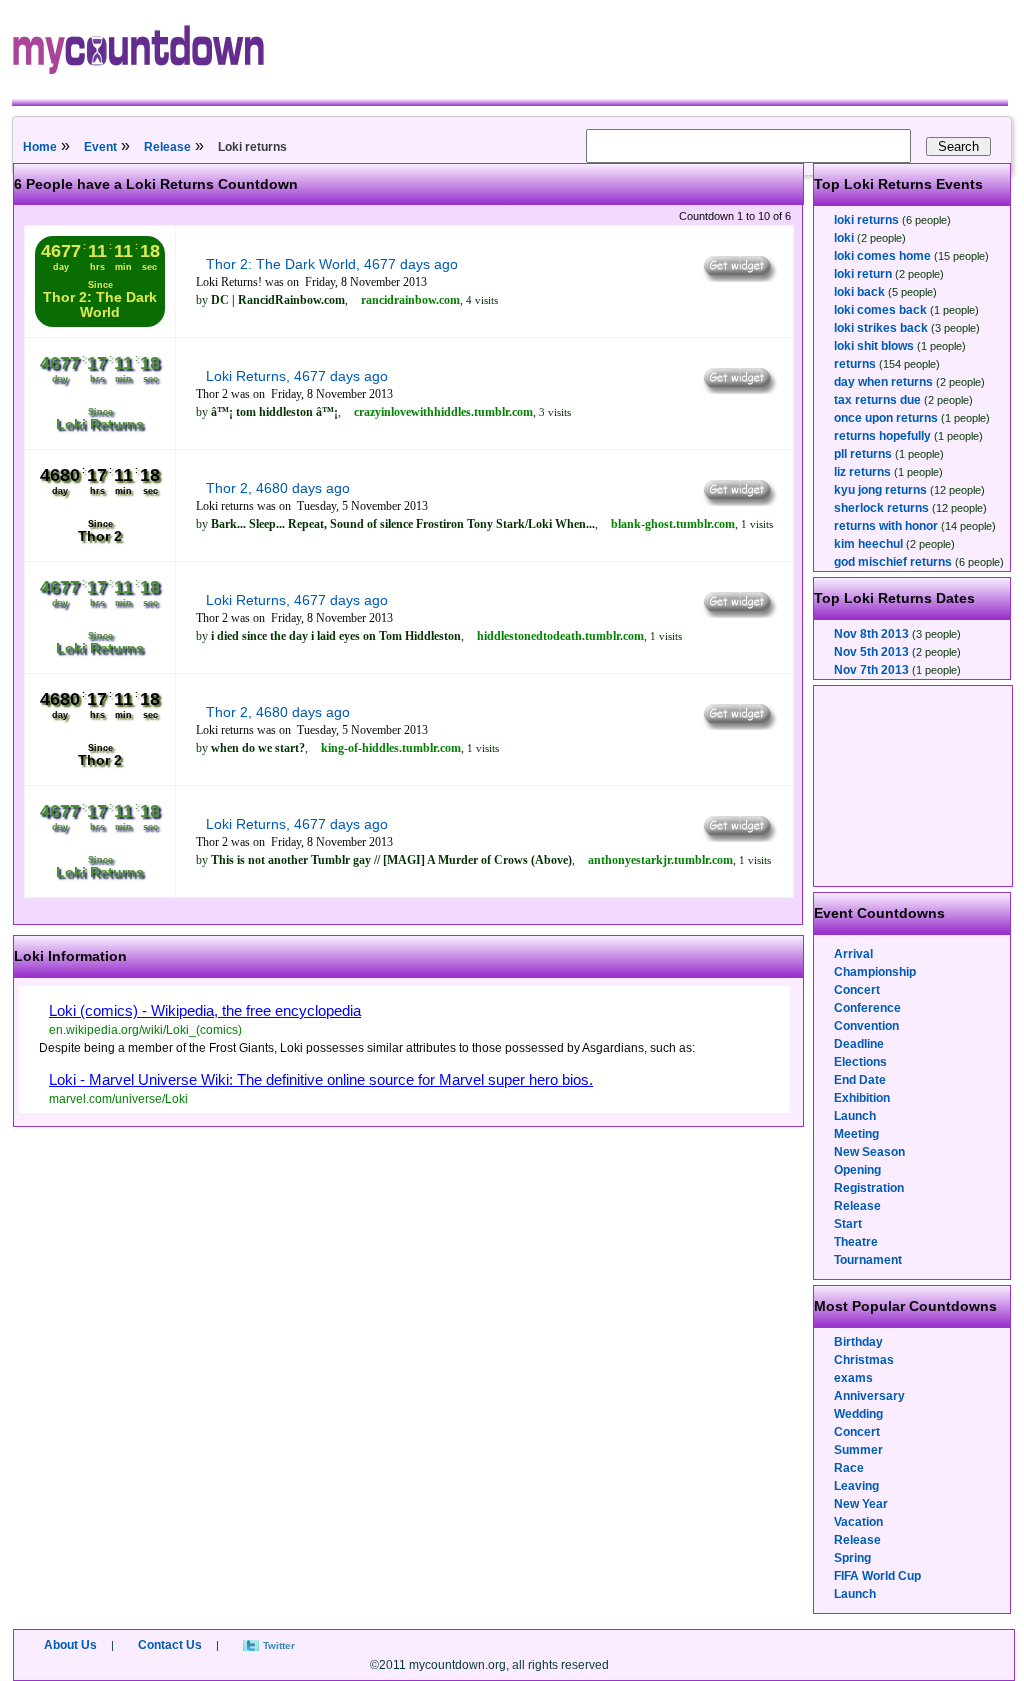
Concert (857, 990)
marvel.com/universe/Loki (118, 1099)
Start (848, 1224)
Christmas (864, 1360)
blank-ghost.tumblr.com (673, 524)
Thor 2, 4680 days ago (278, 488)
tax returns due (877, 400)
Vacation (858, 1522)
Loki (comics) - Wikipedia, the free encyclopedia (205, 1010)
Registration (869, 1188)
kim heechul (868, 544)
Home (40, 147)
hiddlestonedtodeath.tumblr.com (560, 636)
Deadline (859, 1044)
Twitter (279, 1645)
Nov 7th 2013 (871, 670)
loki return (863, 274)
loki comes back (880, 310)
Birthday (858, 1342)
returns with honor (886, 526)
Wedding (858, 1414)
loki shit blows (874, 346)
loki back (859, 292)
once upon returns (886, 418)
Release (167, 147)
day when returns (883, 382)
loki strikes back (881, 328)
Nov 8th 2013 (871, 634)
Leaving (856, 1486)
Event (100, 147)
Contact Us (170, 1645)
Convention (866, 1026)
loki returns (866, 220)
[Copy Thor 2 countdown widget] (738, 501)
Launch (855, 1116)
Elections (860, 1062)
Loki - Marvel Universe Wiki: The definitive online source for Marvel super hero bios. (321, 1079)
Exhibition (862, 1098)
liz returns (862, 472)
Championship (875, 972)
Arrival (853, 954)
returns (855, 364)
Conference (867, 1008)
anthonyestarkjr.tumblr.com (660, 860)
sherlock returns (881, 508)
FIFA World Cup (877, 1576)
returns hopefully (882, 436)
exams (853, 1378)
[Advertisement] (914, 786)
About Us (70, 1645)
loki (844, 238)
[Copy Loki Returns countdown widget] (738, 389)
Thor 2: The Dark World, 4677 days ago (332, 264)
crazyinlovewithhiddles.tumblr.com (443, 412)
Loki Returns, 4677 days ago (297, 376)
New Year (861, 1504)
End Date (860, 1080)
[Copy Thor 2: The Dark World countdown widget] (738, 277)
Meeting (856, 1134)
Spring (852, 1558)
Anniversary (869, 1396)
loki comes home (882, 256)
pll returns (863, 454)
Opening (857, 1170)
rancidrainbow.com (410, 300)
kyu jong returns (880, 490)
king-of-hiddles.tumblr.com (391, 748)
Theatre (856, 1242)
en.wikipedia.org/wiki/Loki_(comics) (145, 1030)
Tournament (868, 1260)
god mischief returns (893, 562)
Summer (858, 1450)
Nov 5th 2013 (871, 652)
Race (849, 1468)
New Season (869, 1152)
